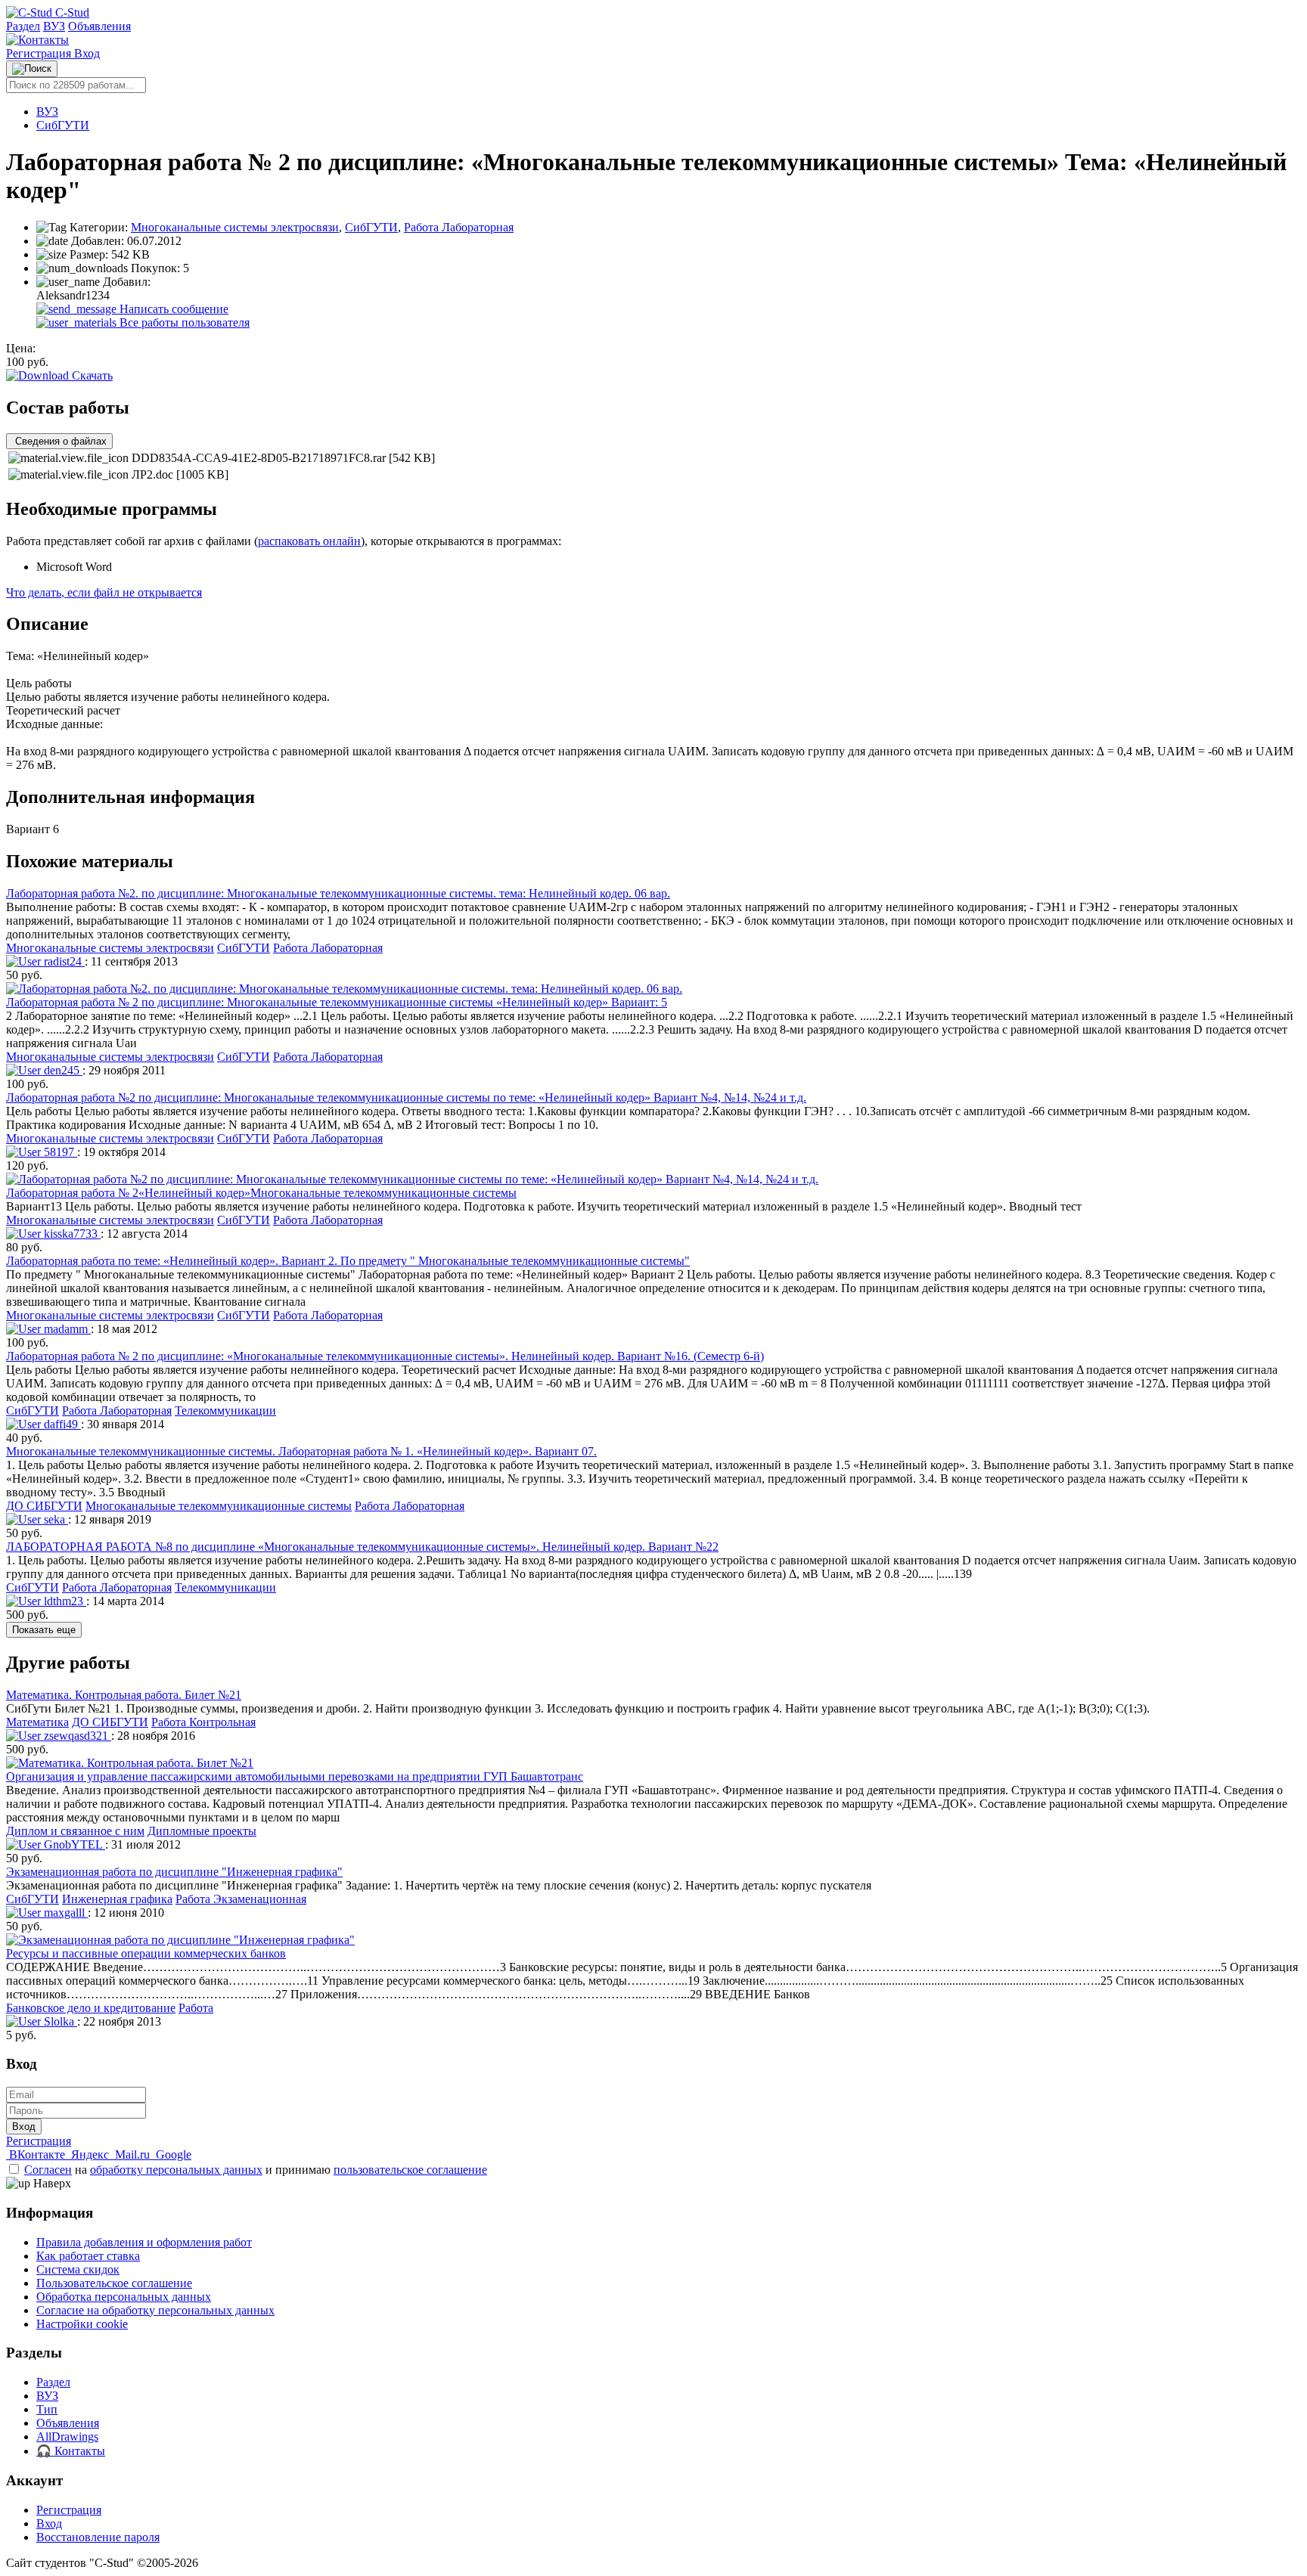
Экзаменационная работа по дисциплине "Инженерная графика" (174, 1872)
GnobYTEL (73, 1844)
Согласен (48, 2170)
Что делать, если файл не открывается (104, 592)
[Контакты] (37, 40)
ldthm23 (64, 1601)
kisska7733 (71, 1234)
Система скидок (78, 2269)
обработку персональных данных (176, 2170)
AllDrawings (67, 2437)
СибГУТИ (63, 125)
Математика (37, 1722)
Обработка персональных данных (124, 2297)
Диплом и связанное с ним (75, 1831)
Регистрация (40, 53)
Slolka (59, 2021)
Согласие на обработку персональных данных (155, 2310)
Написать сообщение (172, 309)
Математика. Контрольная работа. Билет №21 (124, 1695)
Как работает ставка (88, 2256)
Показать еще (44, 1630)
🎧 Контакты (71, 2451)
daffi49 (61, 1424)
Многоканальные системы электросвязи (235, 227)
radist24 (63, 961)
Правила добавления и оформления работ (144, 2242)
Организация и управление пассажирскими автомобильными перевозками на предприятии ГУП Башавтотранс (295, 1776)
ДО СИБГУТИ (44, 1506)
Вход (87, 53)
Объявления (99, 26)
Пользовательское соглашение (114, 2283)
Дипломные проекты (202, 1831)
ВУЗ (54, 26)
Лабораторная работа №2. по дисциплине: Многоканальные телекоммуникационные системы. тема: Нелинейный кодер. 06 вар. (338, 893)
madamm (66, 1329)
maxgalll (64, 1913)
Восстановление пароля (98, 2537)
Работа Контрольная (203, 1722)
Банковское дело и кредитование (91, 2008)
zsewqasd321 (76, 1736)
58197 (59, 1152)
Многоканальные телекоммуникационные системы (219, 1506)
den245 (62, 1070)
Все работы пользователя (183, 322)
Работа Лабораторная (459, 227)
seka (54, 1519)
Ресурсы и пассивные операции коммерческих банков (146, 1953)
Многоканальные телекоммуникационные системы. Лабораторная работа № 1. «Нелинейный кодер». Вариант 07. (301, 1451)
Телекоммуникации (225, 1410)
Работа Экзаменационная (241, 1899)
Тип (47, 2409)
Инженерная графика (117, 1899)
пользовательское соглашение (410, 2170)
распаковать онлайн (309, 541)
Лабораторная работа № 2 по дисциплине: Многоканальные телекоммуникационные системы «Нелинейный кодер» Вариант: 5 (337, 1002)
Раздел (23, 26)
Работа (196, 2008)
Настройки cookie (82, 2324)
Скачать (91, 375)
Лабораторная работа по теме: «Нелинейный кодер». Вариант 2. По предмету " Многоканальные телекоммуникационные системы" (348, 1261)
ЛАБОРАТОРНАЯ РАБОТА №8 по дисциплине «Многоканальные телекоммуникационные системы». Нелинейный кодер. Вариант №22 (362, 1547)
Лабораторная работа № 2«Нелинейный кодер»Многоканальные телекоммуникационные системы (261, 1193)
